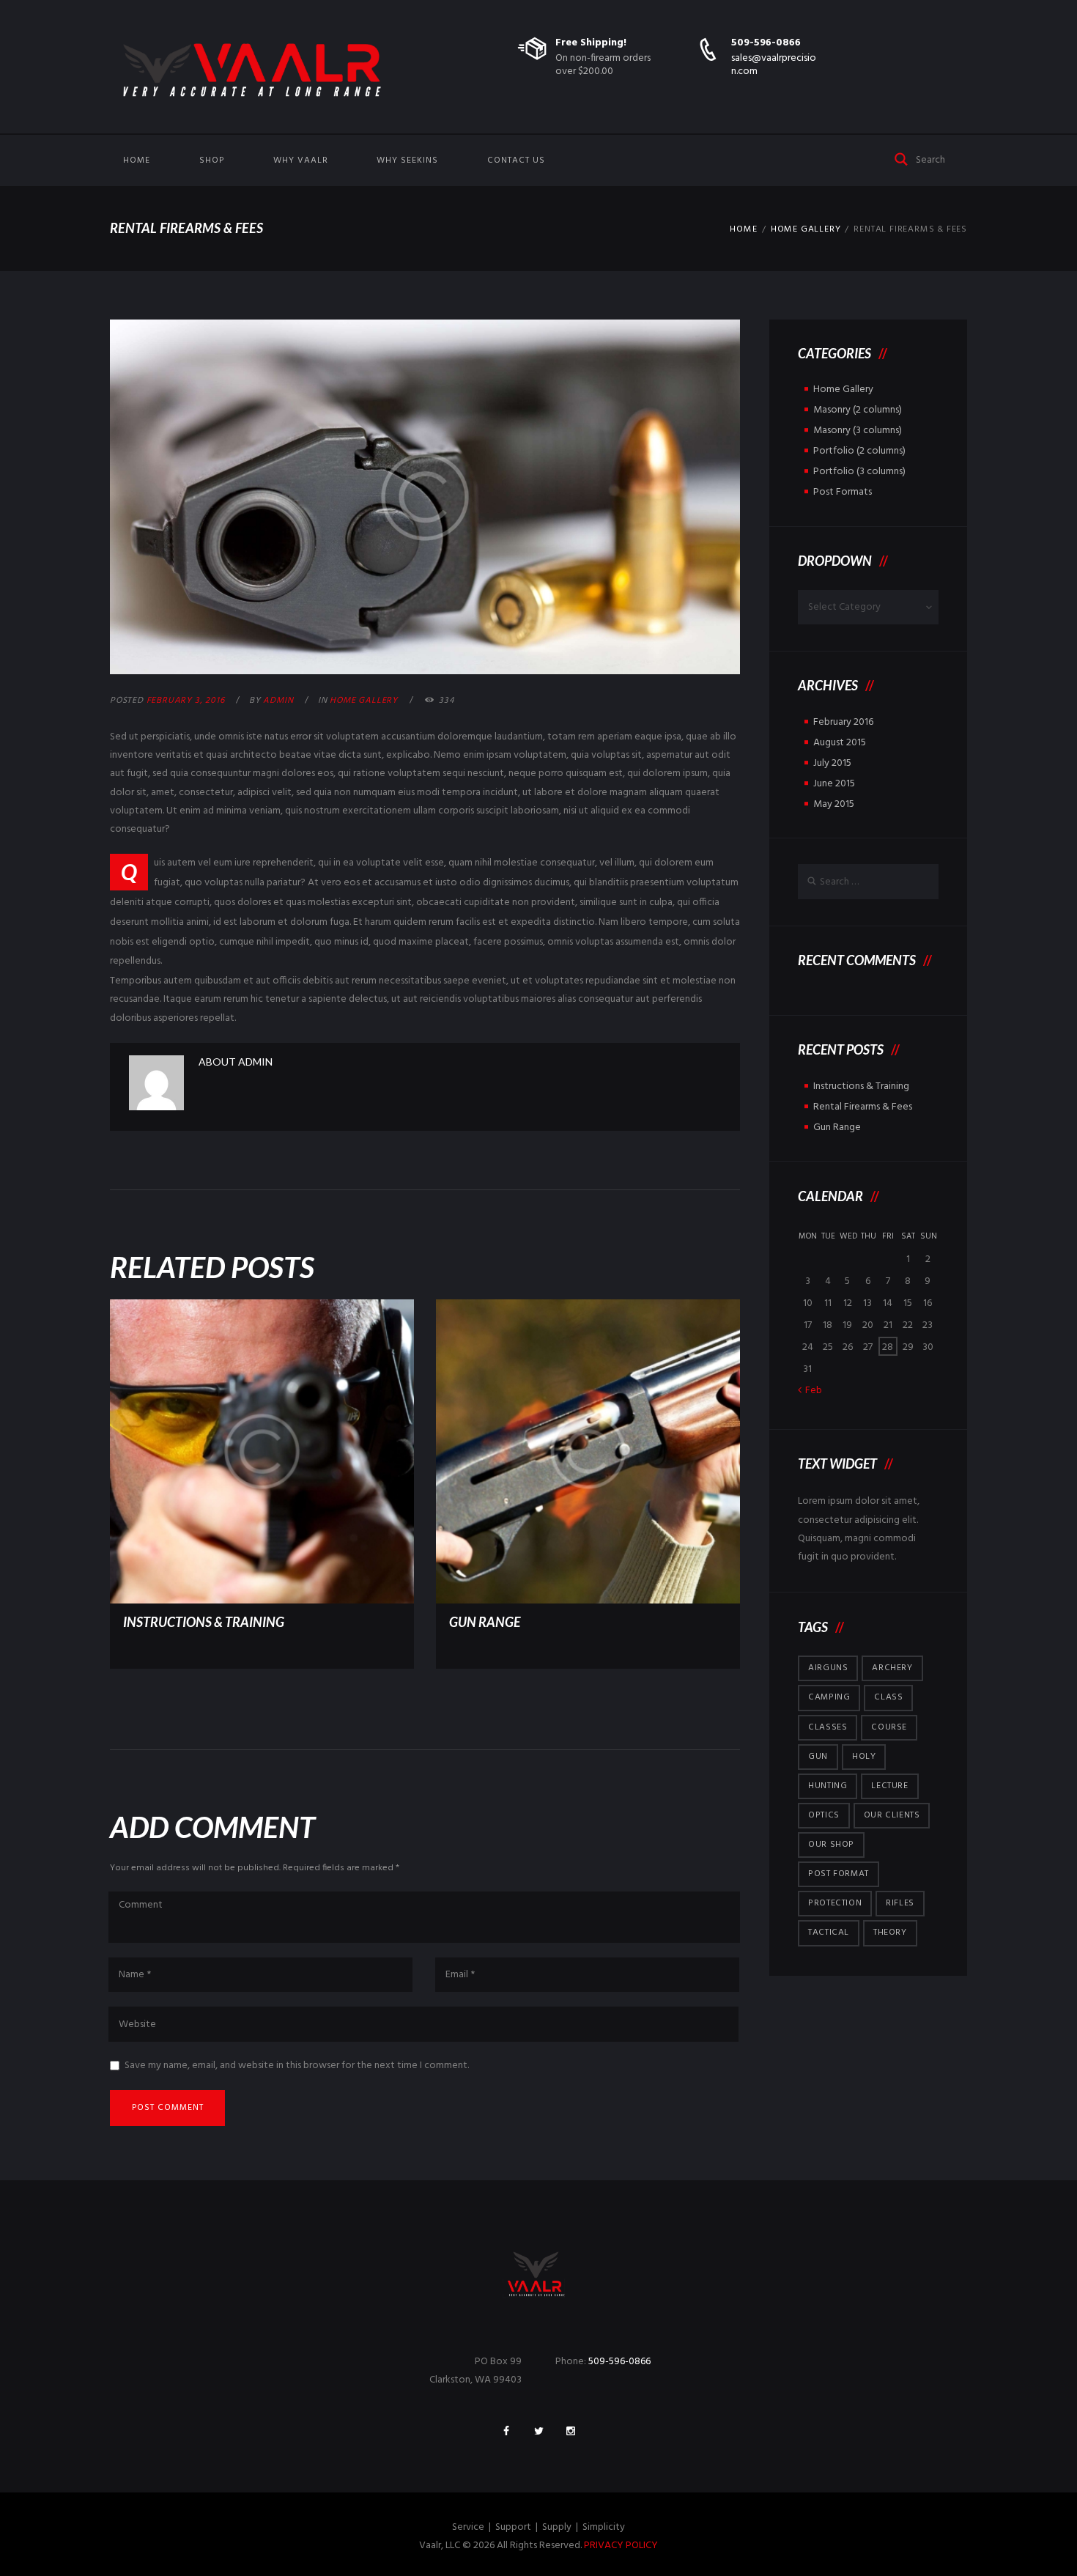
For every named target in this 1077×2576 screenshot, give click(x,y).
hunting (828, 1786)
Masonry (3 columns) (858, 431)
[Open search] (902, 158)
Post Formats (843, 492)
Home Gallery (806, 229)
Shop (212, 160)
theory (890, 1933)
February (843, 722)
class (888, 1697)
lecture (889, 1786)
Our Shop (831, 1845)
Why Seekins (407, 160)
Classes (828, 1727)
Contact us (516, 160)
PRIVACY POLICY (621, 2546)
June (834, 784)
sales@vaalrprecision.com (774, 65)
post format (839, 1874)
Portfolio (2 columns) (859, 451)
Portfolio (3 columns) (859, 472)
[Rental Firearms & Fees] (425, 497)
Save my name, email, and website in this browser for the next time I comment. (297, 2066)
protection (835, 1903)
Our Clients (892, 1815)
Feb (814, 1391)
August (840, 743)
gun (818, 1757)
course (889, 1727)
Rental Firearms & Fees (863, 1107)
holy (864, 1757)
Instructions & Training (204, 1622)
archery (892, 1668)
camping (829, 1697)
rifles (900, 1903)
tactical (829, 1933)
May (834, 804)
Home (137, 160)
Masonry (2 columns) (858, 410)
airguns (828, 1668)
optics (824, 1815)
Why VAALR (301, 160)
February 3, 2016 (186, 701)
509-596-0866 (766, 43)
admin (278, 701)
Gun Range (485, 1622)
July (832, 763)
